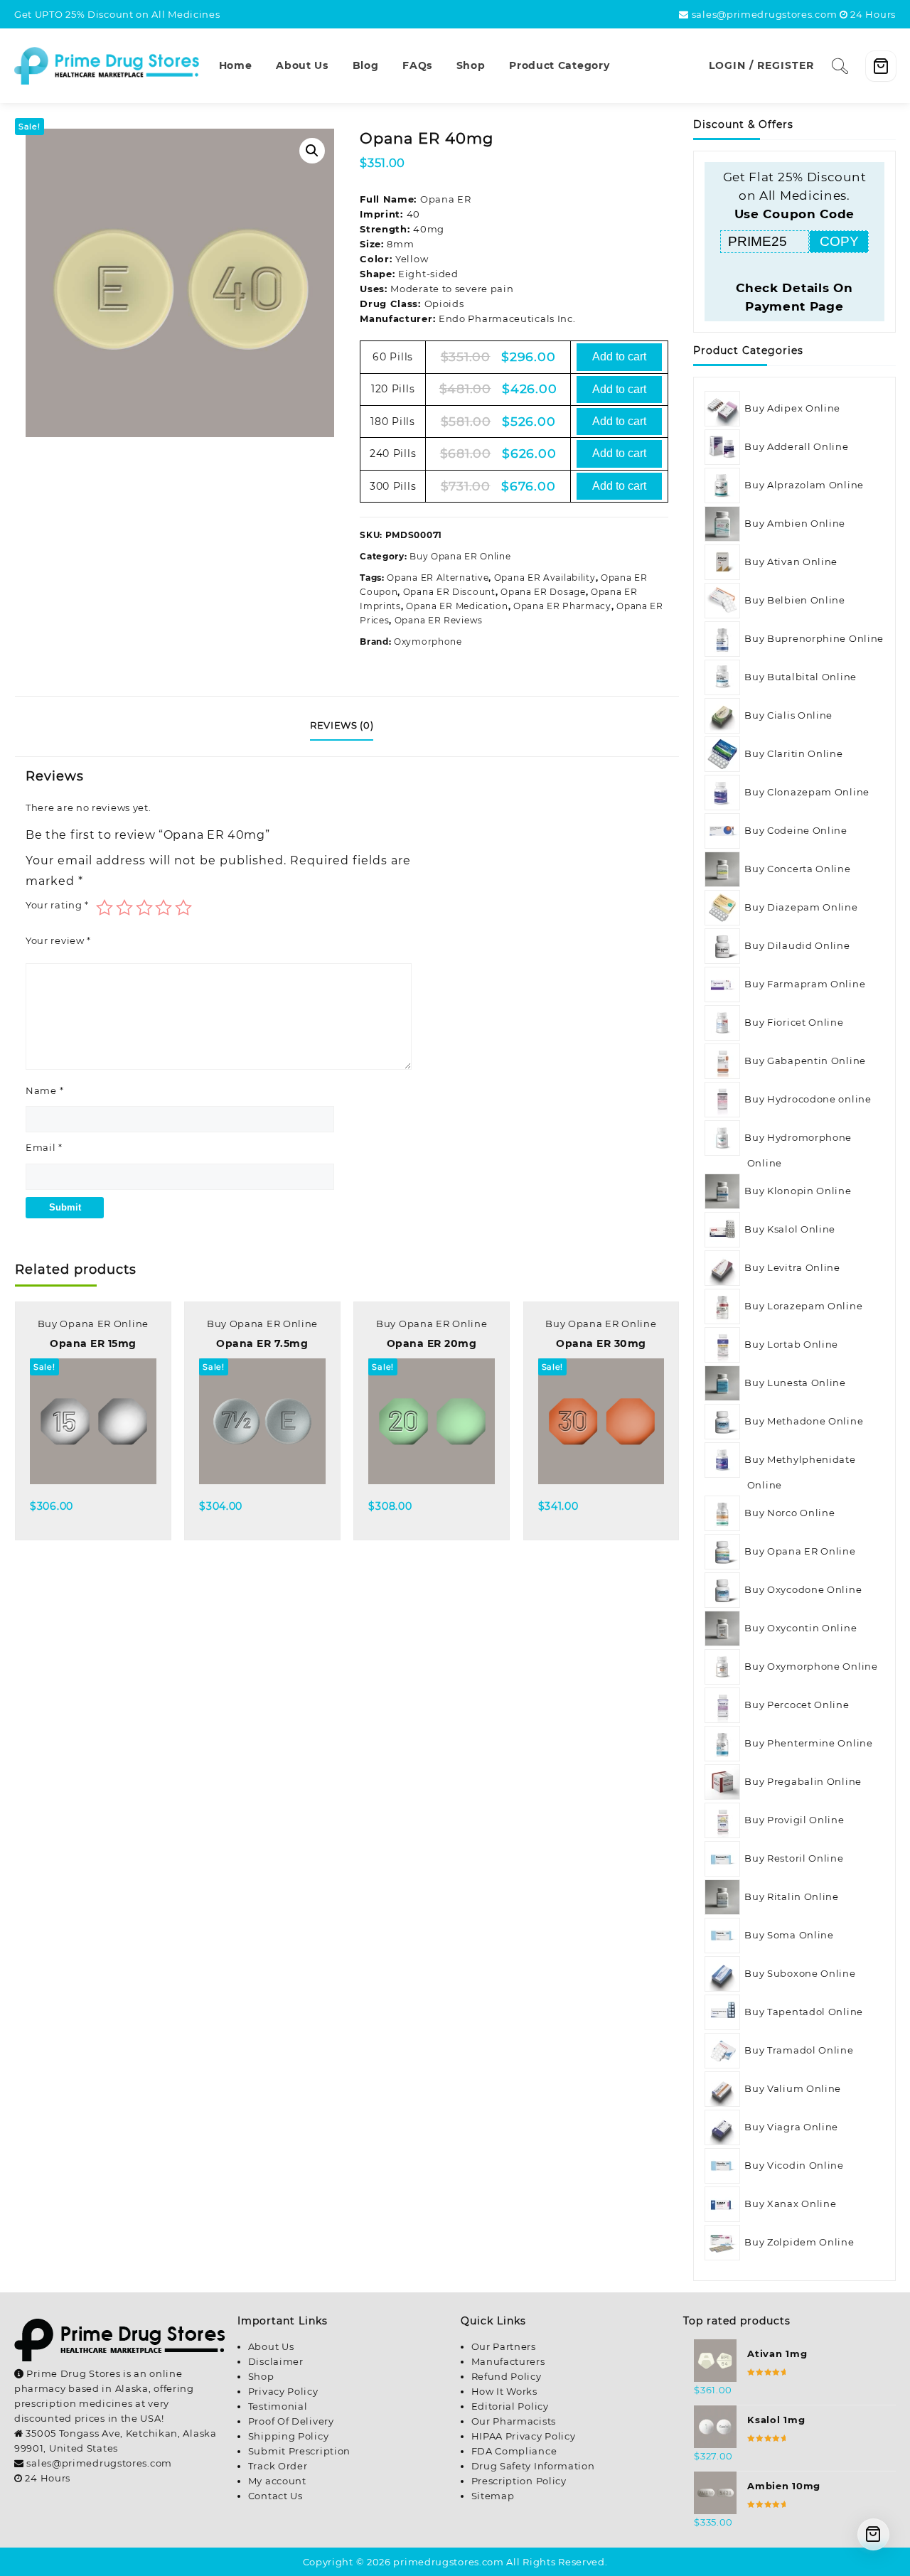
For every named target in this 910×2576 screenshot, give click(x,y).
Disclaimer (276, 2361)
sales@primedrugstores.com (764, 14)
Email (44, 1147)
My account (277, 2481)
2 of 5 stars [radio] (124, 908)
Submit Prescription (299, 2451)
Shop (261, 2376)
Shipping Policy (289, 2436)
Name (44, 1090)
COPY (839, 241)
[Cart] (881, 66)
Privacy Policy (283, 2391)
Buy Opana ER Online (460, 556)
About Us (271, 2346)
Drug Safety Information (533, 2466)
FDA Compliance (514, 2451)
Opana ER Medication (457, 606)
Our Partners (504, 2346)
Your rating (57, 905)
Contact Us (275, 2496)
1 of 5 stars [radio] (105, 908)
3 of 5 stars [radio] (144, 908)
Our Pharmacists (514, 2421)
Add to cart (619, 356)
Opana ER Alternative (438, 578)
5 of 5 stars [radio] (183, 908)
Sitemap (493, 2496)
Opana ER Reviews (439, 620)
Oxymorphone (428, 642)
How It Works (504, 2391)
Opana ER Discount (449, 592)
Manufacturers (508, 2361)
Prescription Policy (519, 2481)
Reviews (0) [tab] (342, 725)
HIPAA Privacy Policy (524, 2436)
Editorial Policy (510, 2406)
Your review (58, 940)
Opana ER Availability (545, 578)
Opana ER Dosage (543, 592)
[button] (312, 151)
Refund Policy (507, 2376)
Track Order (278, 2466)
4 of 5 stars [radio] (164, 908)
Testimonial (278, 2406)
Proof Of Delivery (291, 2421)
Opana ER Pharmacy (562, 606)
